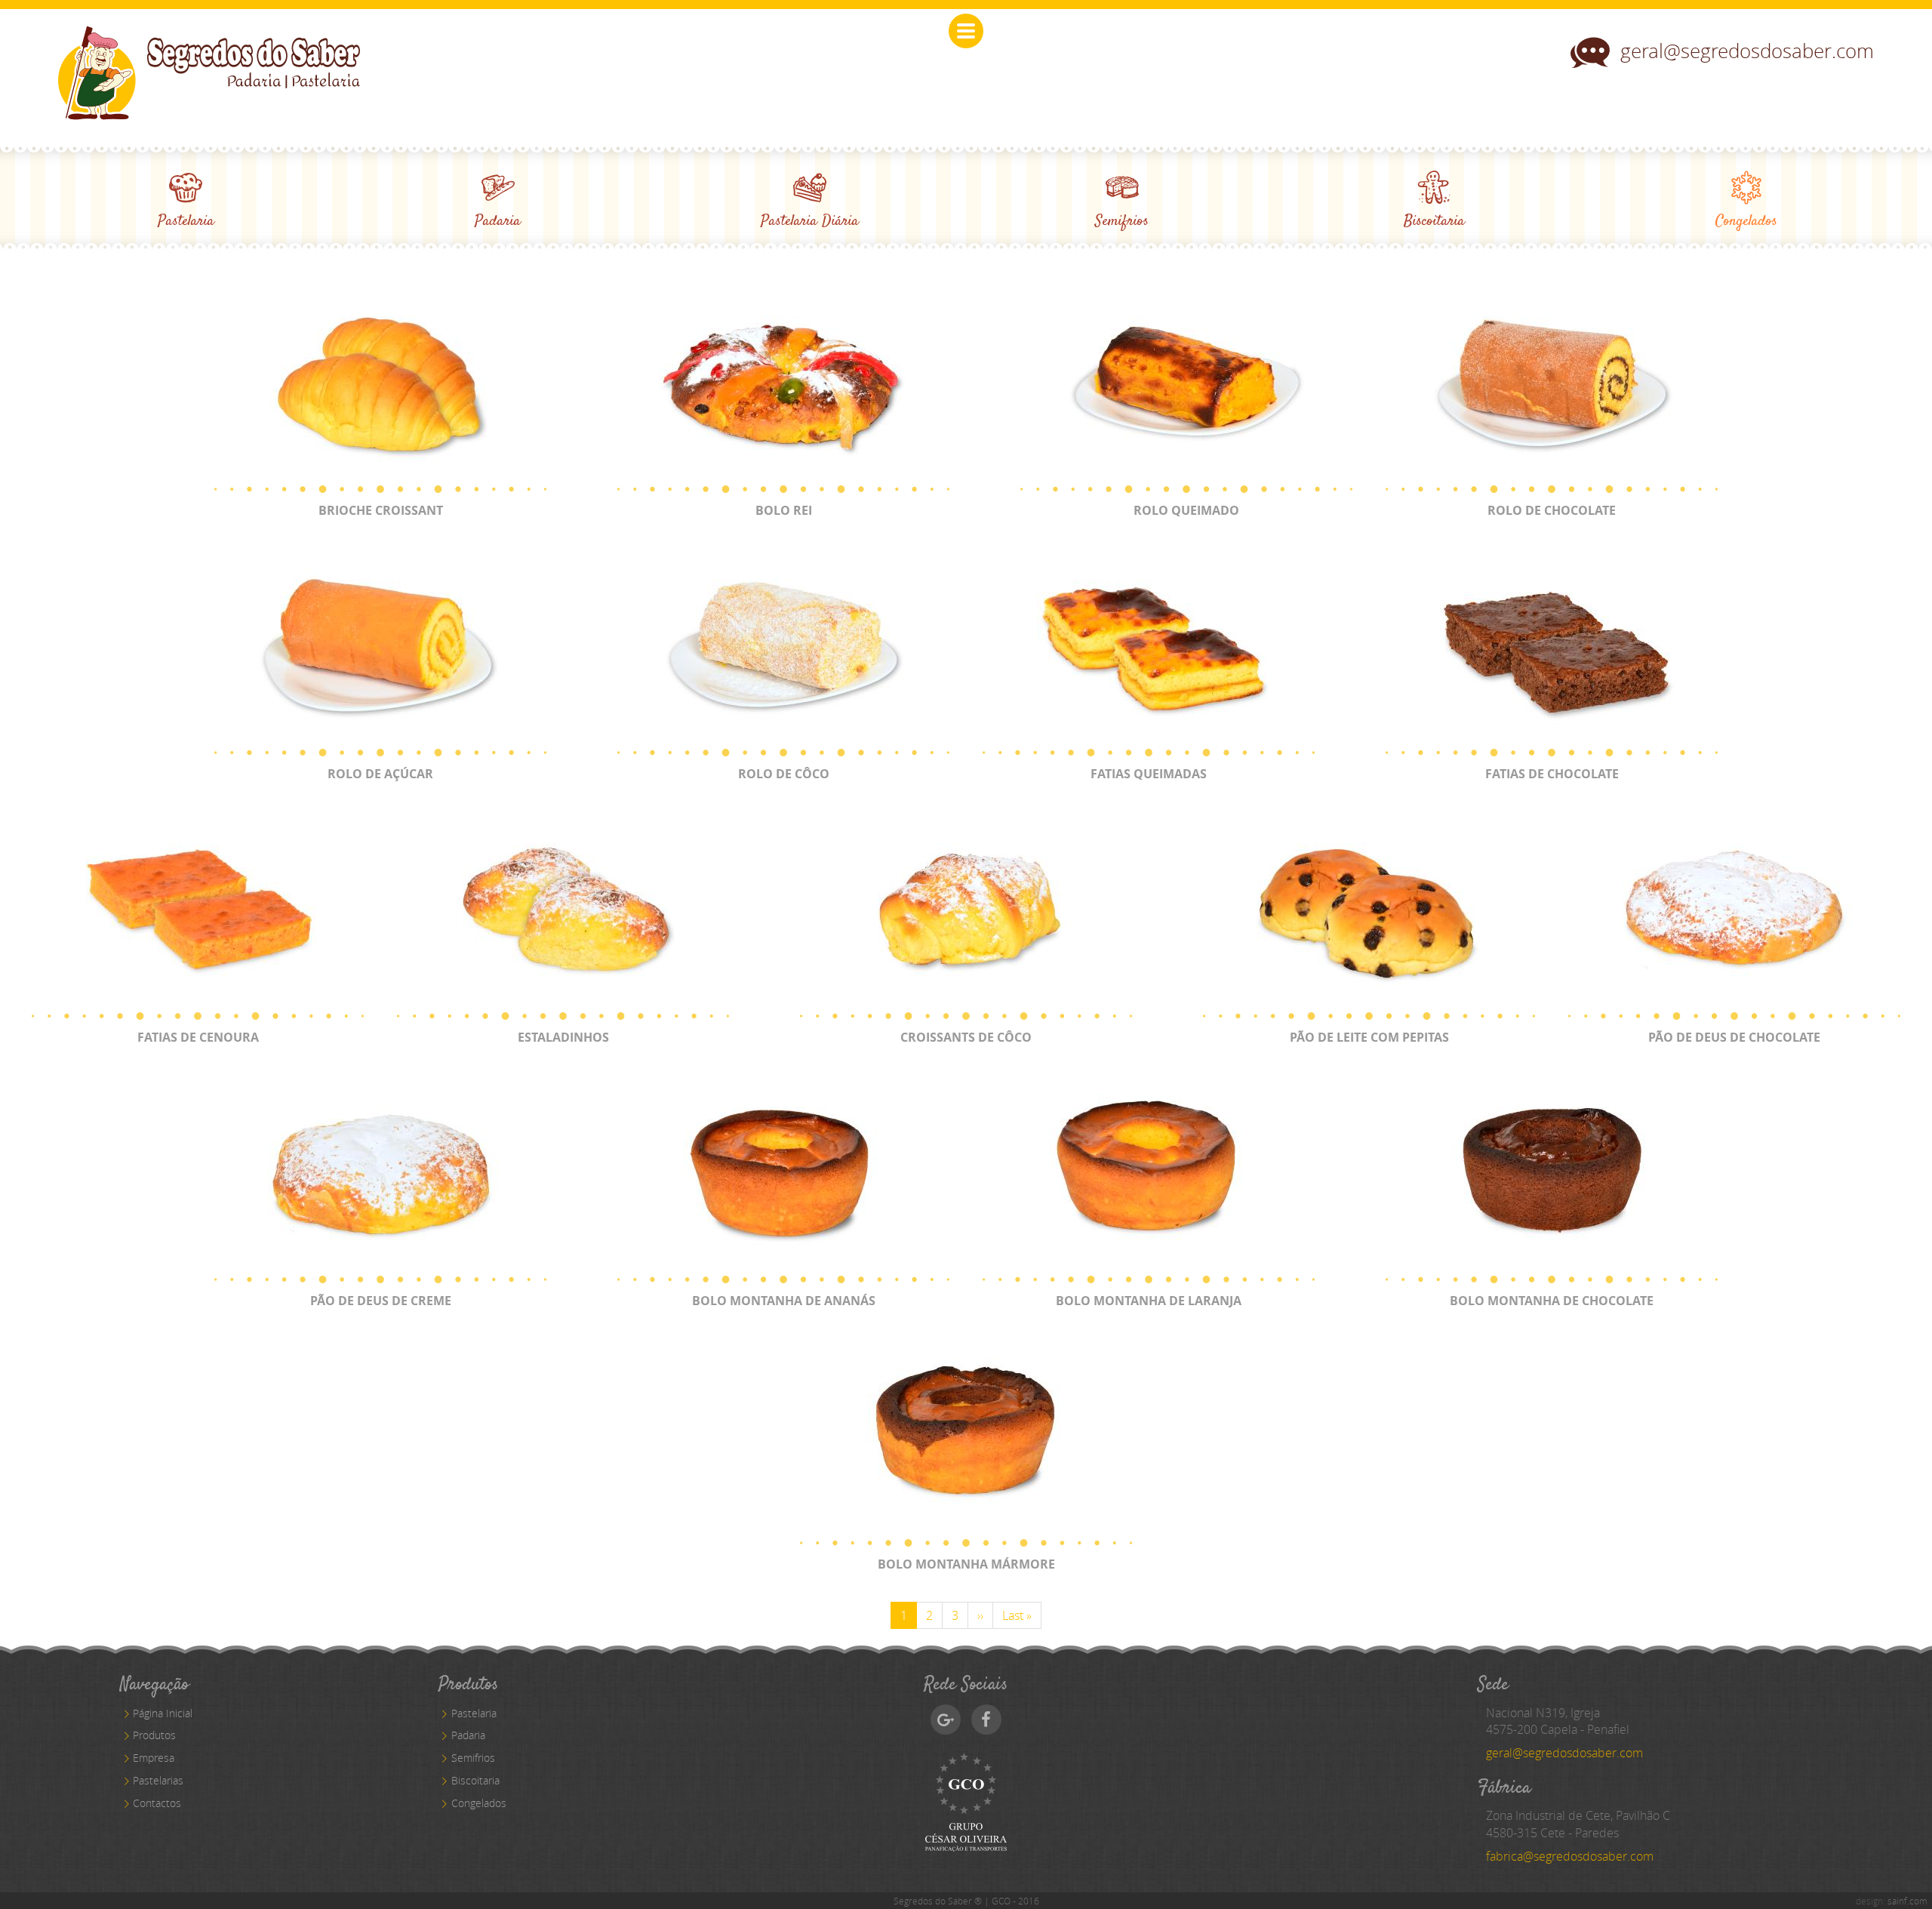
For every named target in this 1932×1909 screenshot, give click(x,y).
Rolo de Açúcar (380, 774)
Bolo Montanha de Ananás (784, 1301)
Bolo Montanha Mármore (966, 1564)
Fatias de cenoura (198, 1037)
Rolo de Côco (784, 774)
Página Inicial (163, 1713)
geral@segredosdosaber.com (1747, 51)
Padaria (468, 1735)
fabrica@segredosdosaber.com (1570, 1856)
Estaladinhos (563, 1037)
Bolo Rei (784, 510)
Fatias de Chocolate (1552, 774)
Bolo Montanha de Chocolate (1552, 1301)
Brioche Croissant (381, 510)
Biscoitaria (475, 1780)
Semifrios (473, 1758)
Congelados (479, 1803)
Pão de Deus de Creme (381, 1301)
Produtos (154, 1735)
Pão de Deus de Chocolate (1734, 1037)
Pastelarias (158, 1780)
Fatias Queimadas (1149, 774)
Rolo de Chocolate (1552, 510)
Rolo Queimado (1186, 510)
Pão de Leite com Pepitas (1369, 1037)
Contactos (157, 1803)
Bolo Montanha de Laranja (1149, 1301)
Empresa (154, 1758)
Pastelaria (474, 1713)
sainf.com (1907, 1901)
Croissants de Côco (966, 1037)
